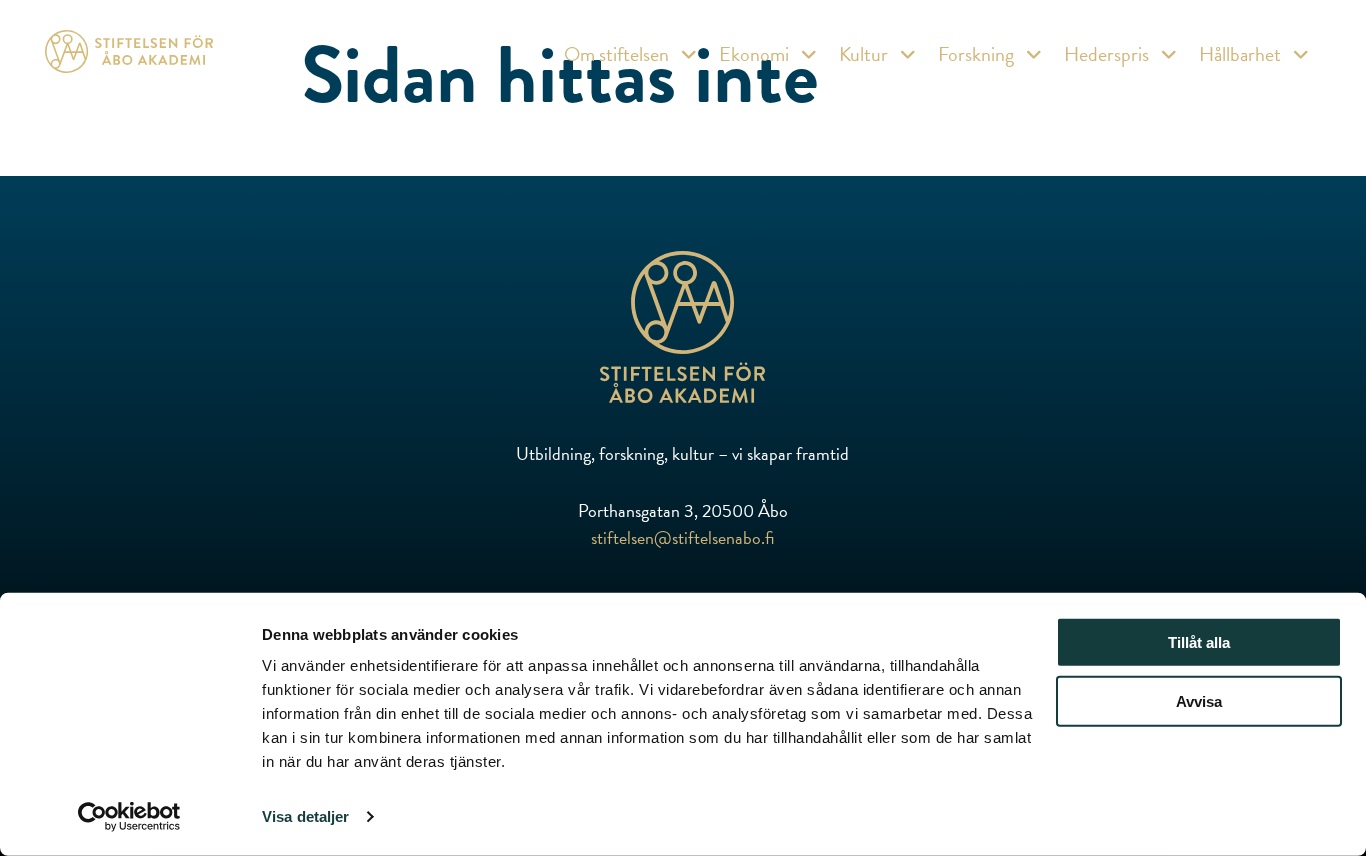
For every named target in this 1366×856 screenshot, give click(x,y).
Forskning (976, 54)
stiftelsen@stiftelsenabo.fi (682, 537)
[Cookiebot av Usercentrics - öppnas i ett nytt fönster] (129, 817)
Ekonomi (754, 54)
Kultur (863, 54)
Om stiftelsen (616, 54)
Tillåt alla (1199, 642)
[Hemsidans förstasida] (682, 330)
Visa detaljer (305, 816)
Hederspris (1106, 54)
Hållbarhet (1240, 54)
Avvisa (1199, 701)
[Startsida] (129, 55)
